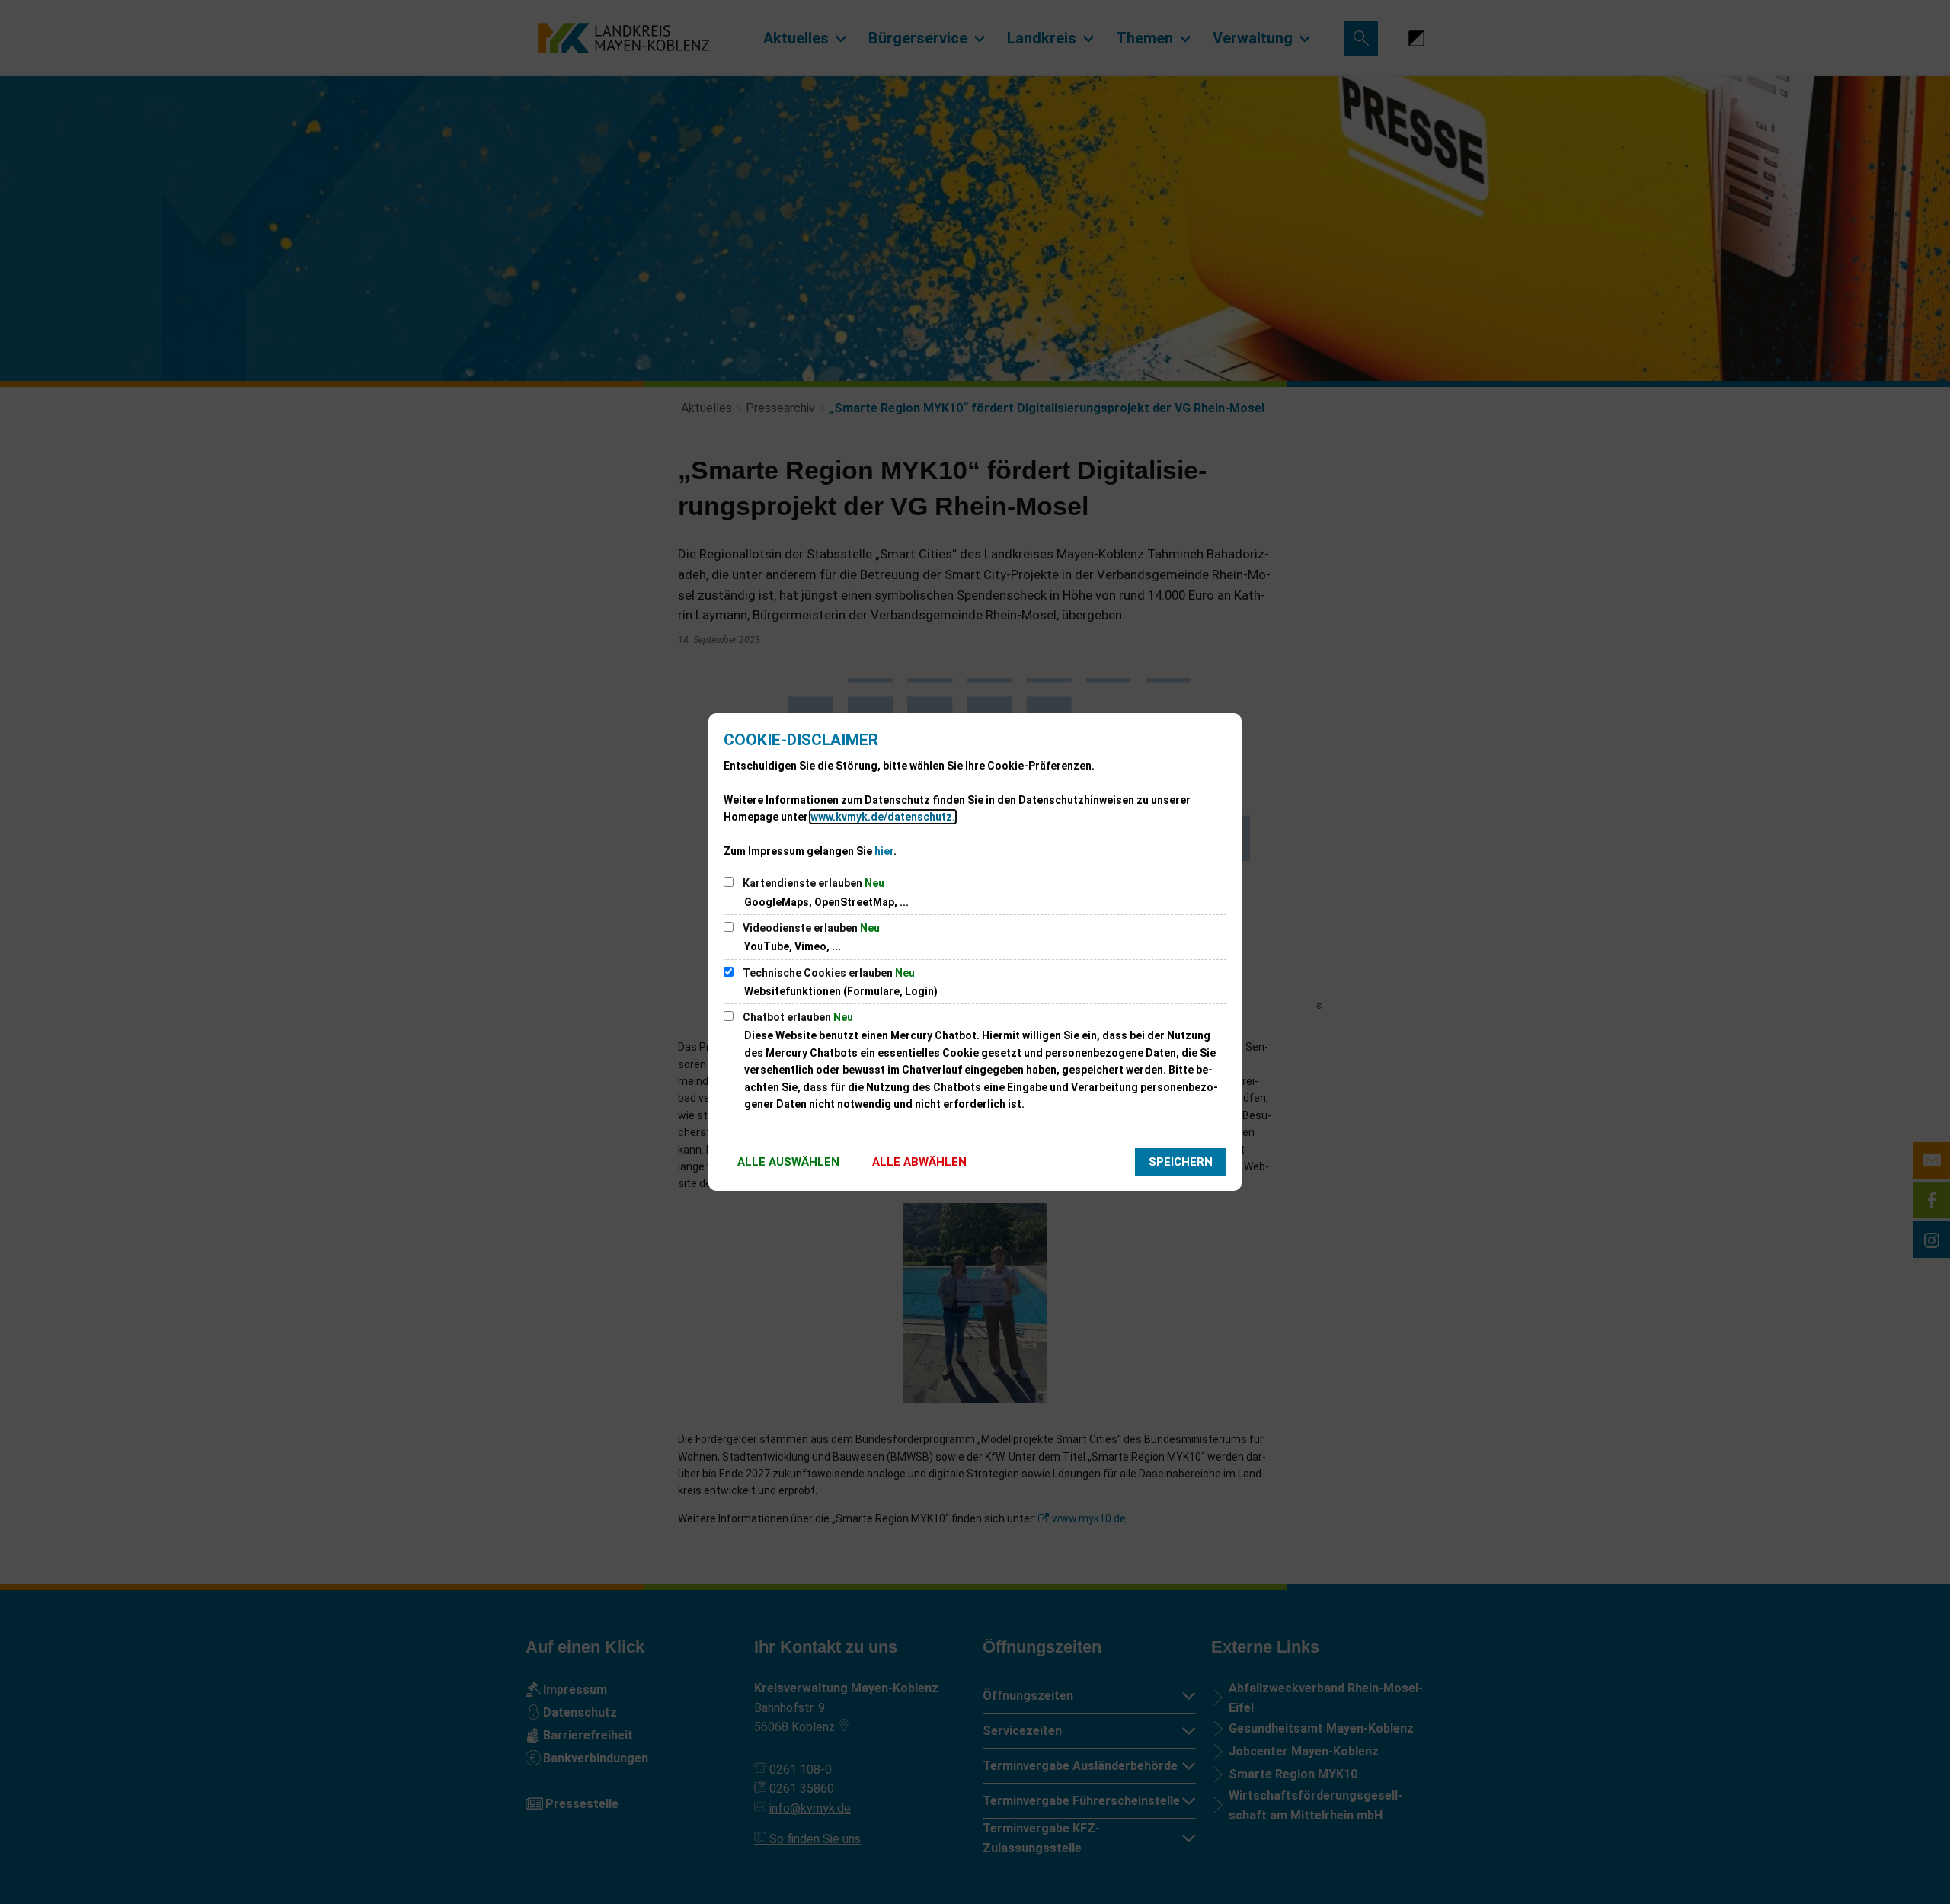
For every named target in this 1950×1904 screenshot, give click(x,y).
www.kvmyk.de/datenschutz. (883, 817)
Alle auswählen (788, 1162)
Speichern (1181, 1162)
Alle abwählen (919, 1162)
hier (884, 851)
